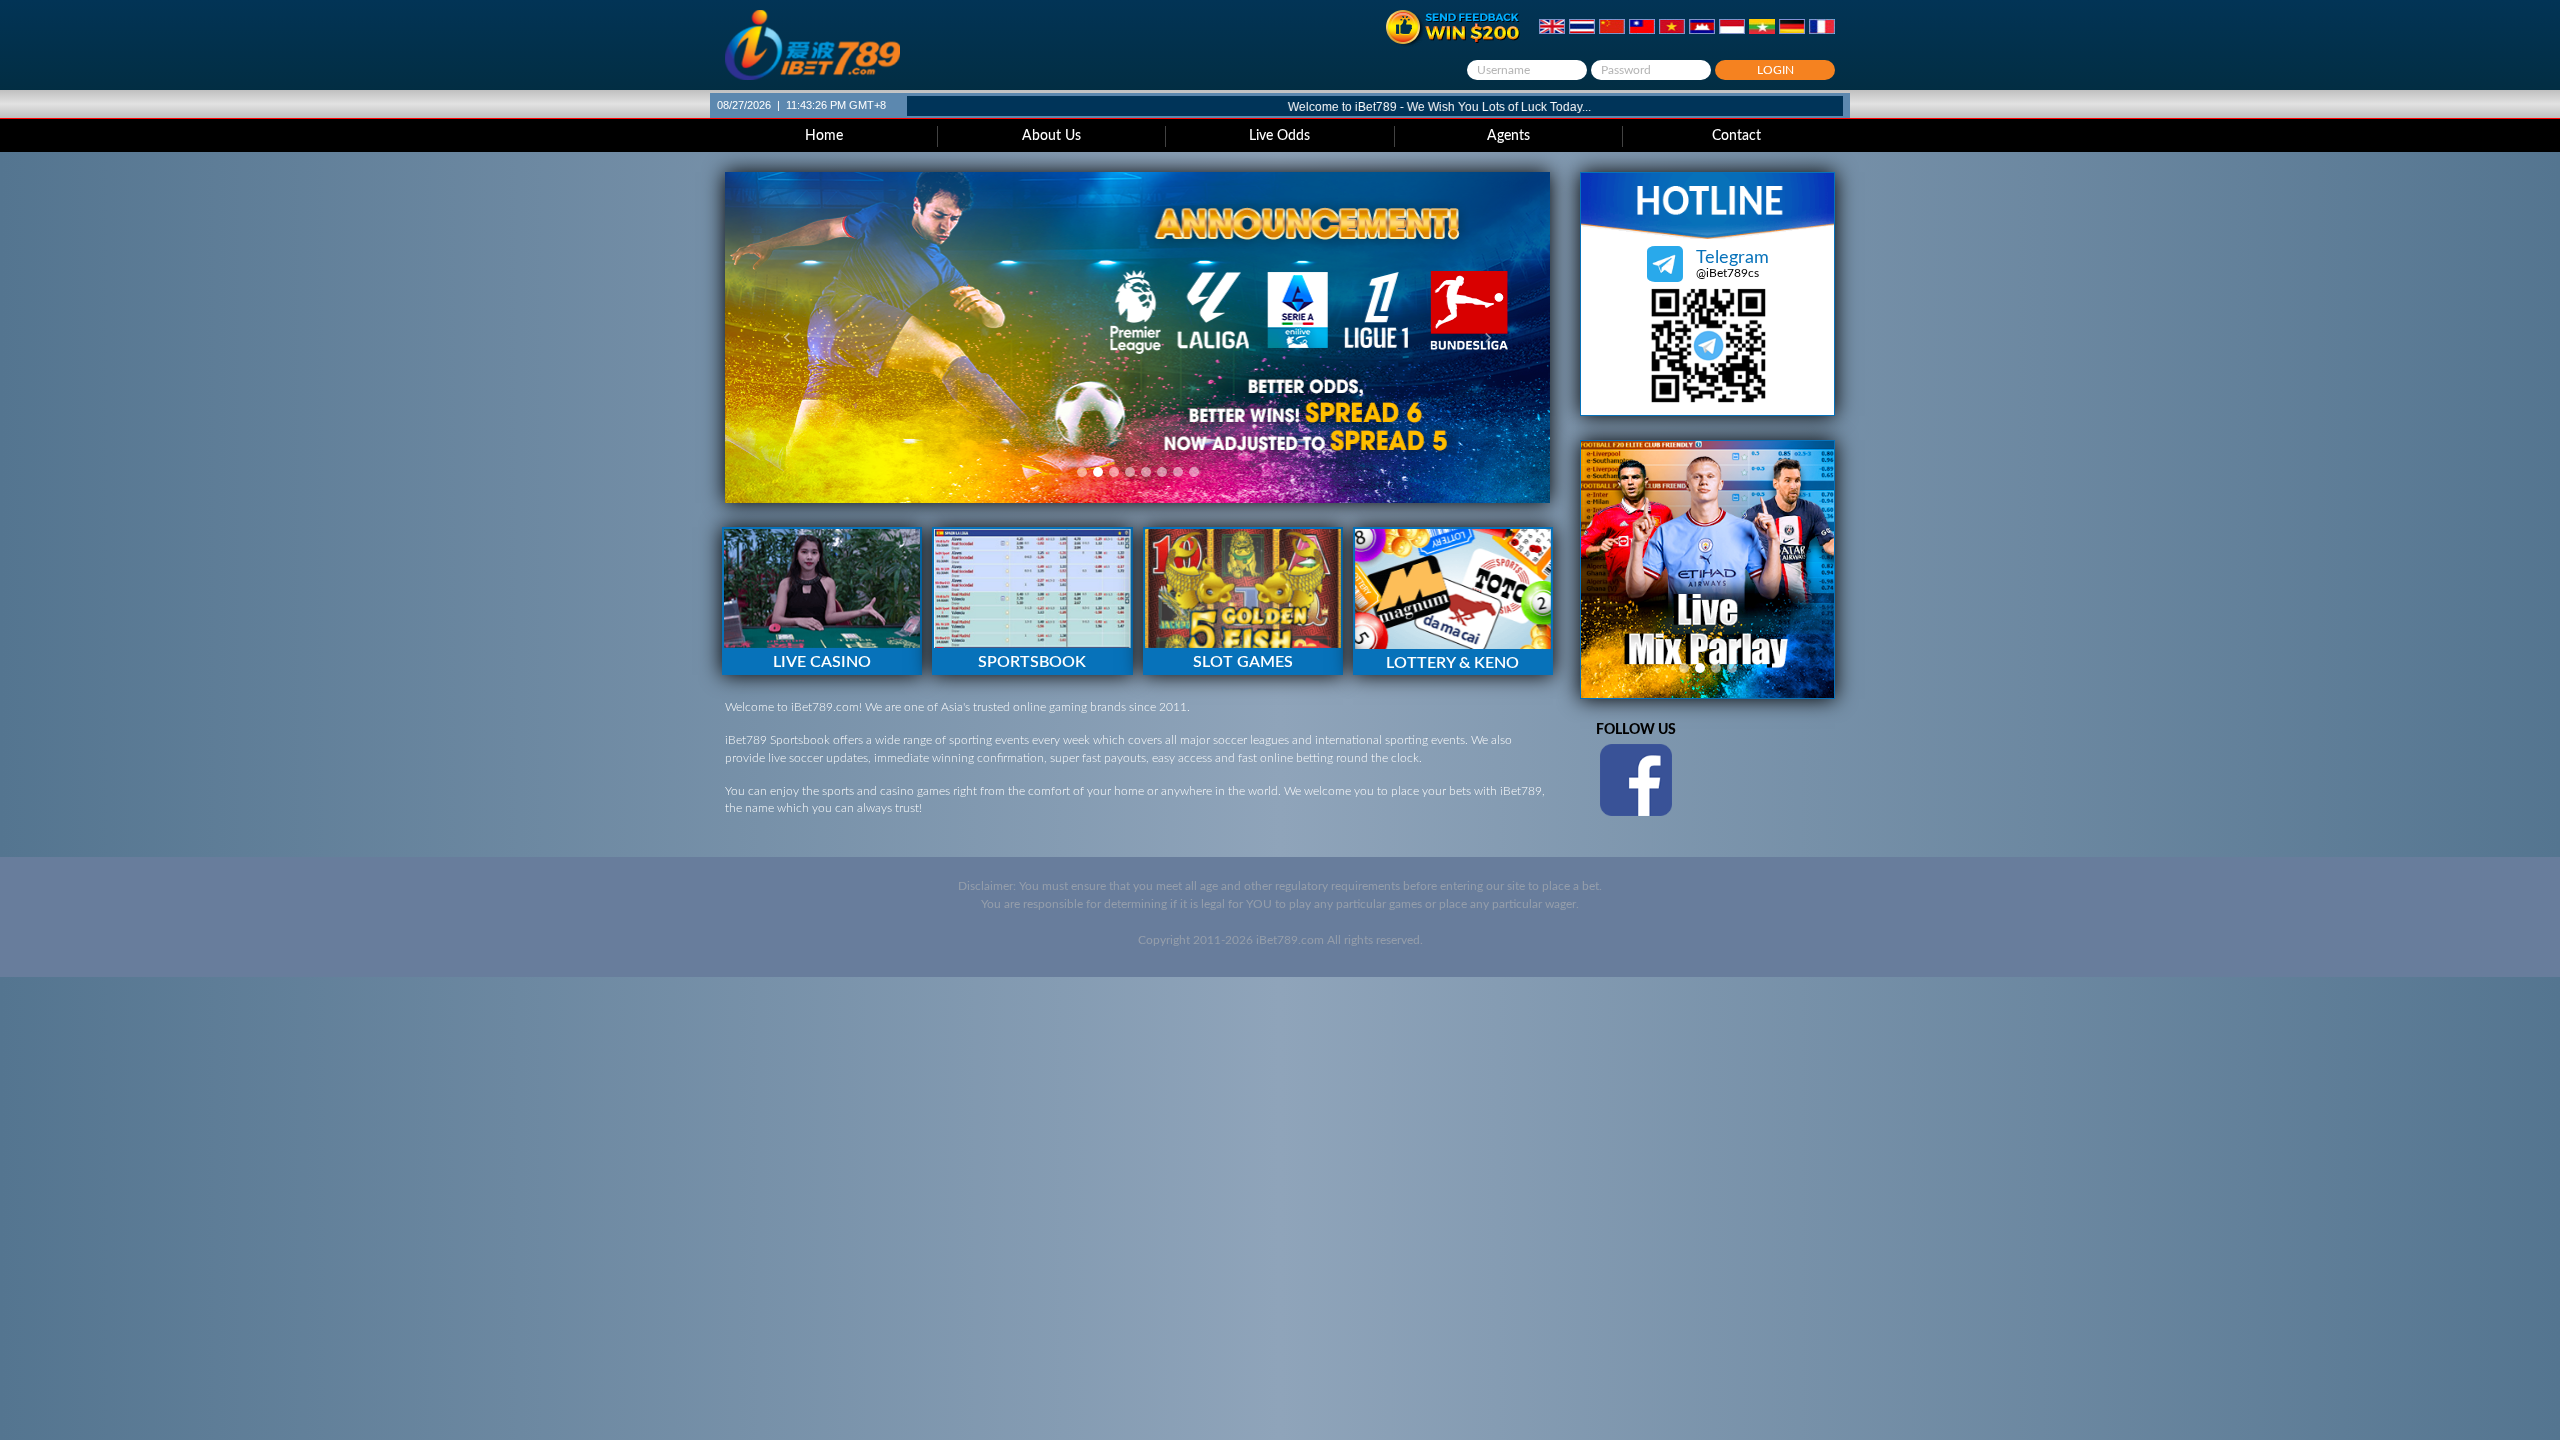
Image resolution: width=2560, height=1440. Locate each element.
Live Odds (1279, 136)
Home (824, 136)
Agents (1508, 136)
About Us (1051, 136)
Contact (1736, 136)
